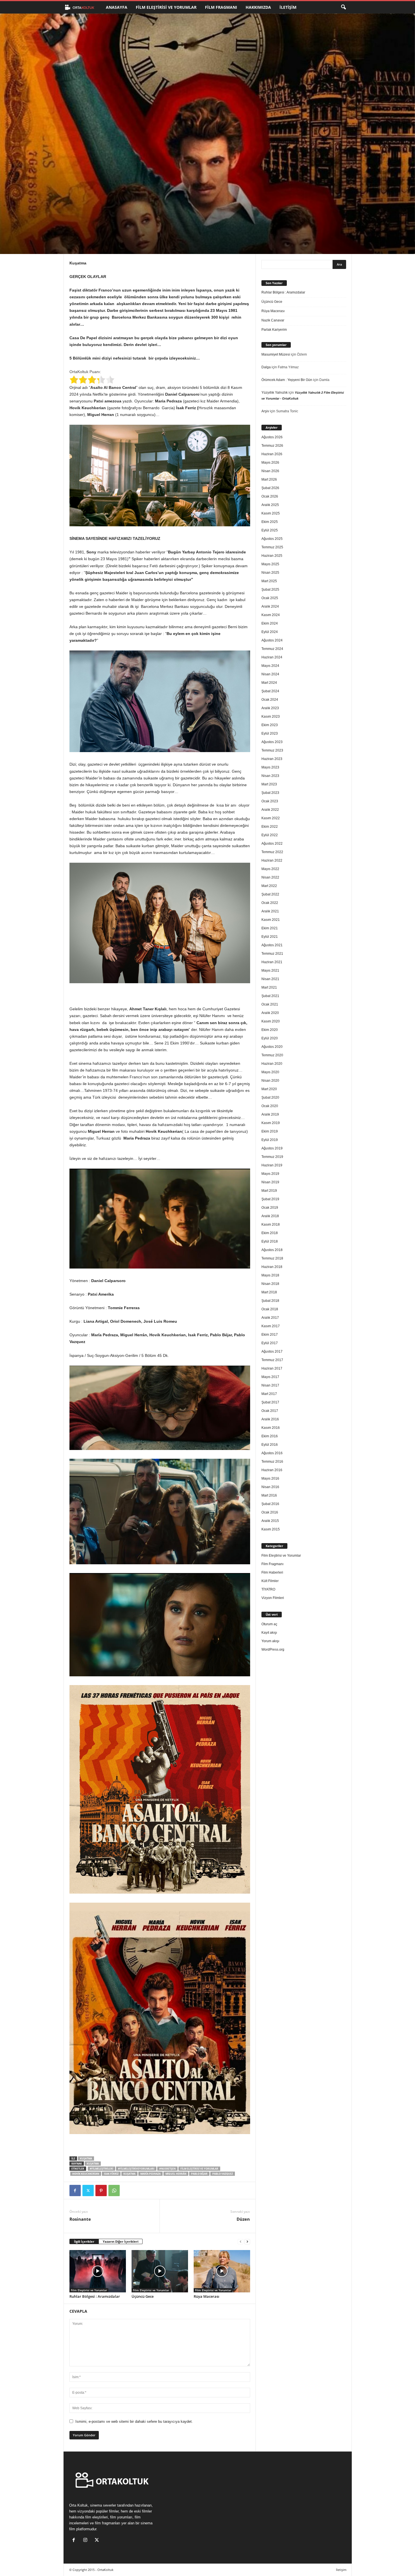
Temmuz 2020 (272, 1055)
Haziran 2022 (272, 860)
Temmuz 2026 (272, 446)
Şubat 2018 (270, 1301)
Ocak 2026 (270, 496)
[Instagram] (87, 2541)
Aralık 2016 (270, 1419)
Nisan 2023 (270, 776)
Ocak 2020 (270, 1106)
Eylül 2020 (270, 1038)
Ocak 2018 (270, 1309)
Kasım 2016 (271, 1428)
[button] (343, 7)
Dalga (266, 367)
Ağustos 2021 (272, 945)
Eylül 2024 (270, 632)
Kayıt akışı (269, 1633)
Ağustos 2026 (272, 437)
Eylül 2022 (270, 835)
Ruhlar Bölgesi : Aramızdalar (95, 2296)
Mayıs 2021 (270, 971)
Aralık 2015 (270, 1521)
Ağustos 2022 (272, 844)
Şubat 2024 (270, 691)
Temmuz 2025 (272, 547)
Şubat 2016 (270, 1504)
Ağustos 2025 (272, 539)
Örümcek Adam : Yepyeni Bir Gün (287, 380)
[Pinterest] (101, 2191)
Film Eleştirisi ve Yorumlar (166, 7)
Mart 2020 (269, 1089)
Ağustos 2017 (272, 1351)
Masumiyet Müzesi (276, 354)
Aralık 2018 (270, 1216)
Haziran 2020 (272, 1064)
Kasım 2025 (271, 513)
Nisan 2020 (270, 1081)
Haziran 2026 (272, 454)
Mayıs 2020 (270, 1072)
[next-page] (247, 2242)
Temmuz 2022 (272, 852)
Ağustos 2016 (272, 1453)
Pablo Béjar (199, 2174)
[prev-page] (241, 2242)
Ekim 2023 (270, 725)
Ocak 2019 (270, 1208)
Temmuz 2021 (272, 954)
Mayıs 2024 (270, 666)
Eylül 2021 (270, 937)
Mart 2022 (269, 886)
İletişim (288, 7)
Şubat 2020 (270, 1098)
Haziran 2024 (272, 657)
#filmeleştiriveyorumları (136, 2169)
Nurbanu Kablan (91, 230)
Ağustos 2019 (272, 1148)
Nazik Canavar (273, 320)
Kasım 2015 (271, 1529)
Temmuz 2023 (272, 750)
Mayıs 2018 (270, 1275)
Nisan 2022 (270, 877)
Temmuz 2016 (272, 1462)
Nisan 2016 (270, 1487)
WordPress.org (273, 1650)
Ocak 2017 (270, 1411)
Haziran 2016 (272, 1470)
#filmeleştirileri (101, 2169)
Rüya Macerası (207, 2296)
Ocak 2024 (270, 700)
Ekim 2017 (270, 1335)
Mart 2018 (269, 1292)
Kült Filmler (270, 1581)
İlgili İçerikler (84, 2241)
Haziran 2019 (272, 1165)
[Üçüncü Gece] (160, 2271)
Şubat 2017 (270, 1402)
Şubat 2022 (270, 894)
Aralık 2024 (270, 606)
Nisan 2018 (270, 1284)
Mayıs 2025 (270, 564)
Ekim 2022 (270, 827)
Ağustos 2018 (272, 1250)
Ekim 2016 (270, 1436)
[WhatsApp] (114, 2191)
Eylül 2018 (270, 1241)
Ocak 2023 (270, 801)
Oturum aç (269, 1624)
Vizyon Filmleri (273, 1598)
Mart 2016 (269, 1495)
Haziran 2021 (272, 962)
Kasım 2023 (271, 717)
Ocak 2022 (270, 903)
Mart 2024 (269, 683)
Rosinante (80, 2219)
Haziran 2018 (272, 1267)
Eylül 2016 (270, 1445)
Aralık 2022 (270, 810)
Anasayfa (117, 7)
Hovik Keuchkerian (86, 2174)
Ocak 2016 (270, 1512)
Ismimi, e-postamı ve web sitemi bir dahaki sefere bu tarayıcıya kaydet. (134, 2421)
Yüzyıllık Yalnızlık (275, 393)
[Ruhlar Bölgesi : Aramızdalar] (98, 2271)
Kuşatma (86, 2158)
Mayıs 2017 (270, 1377)
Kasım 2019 (271, 1123)
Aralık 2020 (270, 1013)
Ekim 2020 (270, 1030)
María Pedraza (150, 2174)
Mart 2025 (269, 581)
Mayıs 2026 (270, 463)
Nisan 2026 (270, 471)
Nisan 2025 (270, 573)
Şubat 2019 (270, 1199)
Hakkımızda (258, 7)
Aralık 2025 (270, 505)
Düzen (243, 2219)
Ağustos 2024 (272, 640)
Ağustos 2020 (272, 1047)
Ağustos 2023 (272, 742)
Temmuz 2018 (272, 1258)
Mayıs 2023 (270, 767)
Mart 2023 (269, 784)
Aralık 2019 (270, 1114)
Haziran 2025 (272, 556)
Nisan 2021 (270, 979)
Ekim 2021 (270, 928)
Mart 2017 (269, 1394)
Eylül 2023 (270, 733)
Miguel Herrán (176, 2174)
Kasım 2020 (271, 1021)
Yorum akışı (270, 1641)
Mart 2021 (269, 987)
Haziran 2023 (272, 759)
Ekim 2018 (270, 1233)
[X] (88, 2191)
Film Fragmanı (221, 7)
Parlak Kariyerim (274, 330)
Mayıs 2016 (270, 1478)
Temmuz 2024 (272, 649)
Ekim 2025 (270, 522)
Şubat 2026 (270, 488)
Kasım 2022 (271, 818)
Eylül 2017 (270, 1343)
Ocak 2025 (270, 598)
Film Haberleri (272, 1572)
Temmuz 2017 (272, 1360)
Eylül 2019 (270, 1140)
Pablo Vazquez (223, 2174)
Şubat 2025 (270, 590)
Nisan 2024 (270, 674)
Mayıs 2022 (270, 869)
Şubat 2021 (270, 996)
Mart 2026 (269, 479)
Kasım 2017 (271, 1326)
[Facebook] (75, 2191)
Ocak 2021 (270, 1004)
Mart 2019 (269, 1191)
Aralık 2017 (270, 1318)
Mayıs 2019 (270, 1174)
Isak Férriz (111, 2174)
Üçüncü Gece (143, 2296)
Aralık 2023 (270, 708)
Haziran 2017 (272, 1368)
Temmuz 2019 (272, 1157)
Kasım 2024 (271, 615)
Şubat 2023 (270, 793)
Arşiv (265, 411)
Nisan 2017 (270, 1385)
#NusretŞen (167, 2169)
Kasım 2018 (271, 1225)
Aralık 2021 (270, 911)
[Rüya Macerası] (222, 2271)
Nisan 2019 (270, 1182)
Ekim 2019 (270, 1131)
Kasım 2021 (271, 920)
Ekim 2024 (270, 623)
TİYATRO (268, 1589)
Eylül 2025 (270, 530)
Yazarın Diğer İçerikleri (121, 2241)
